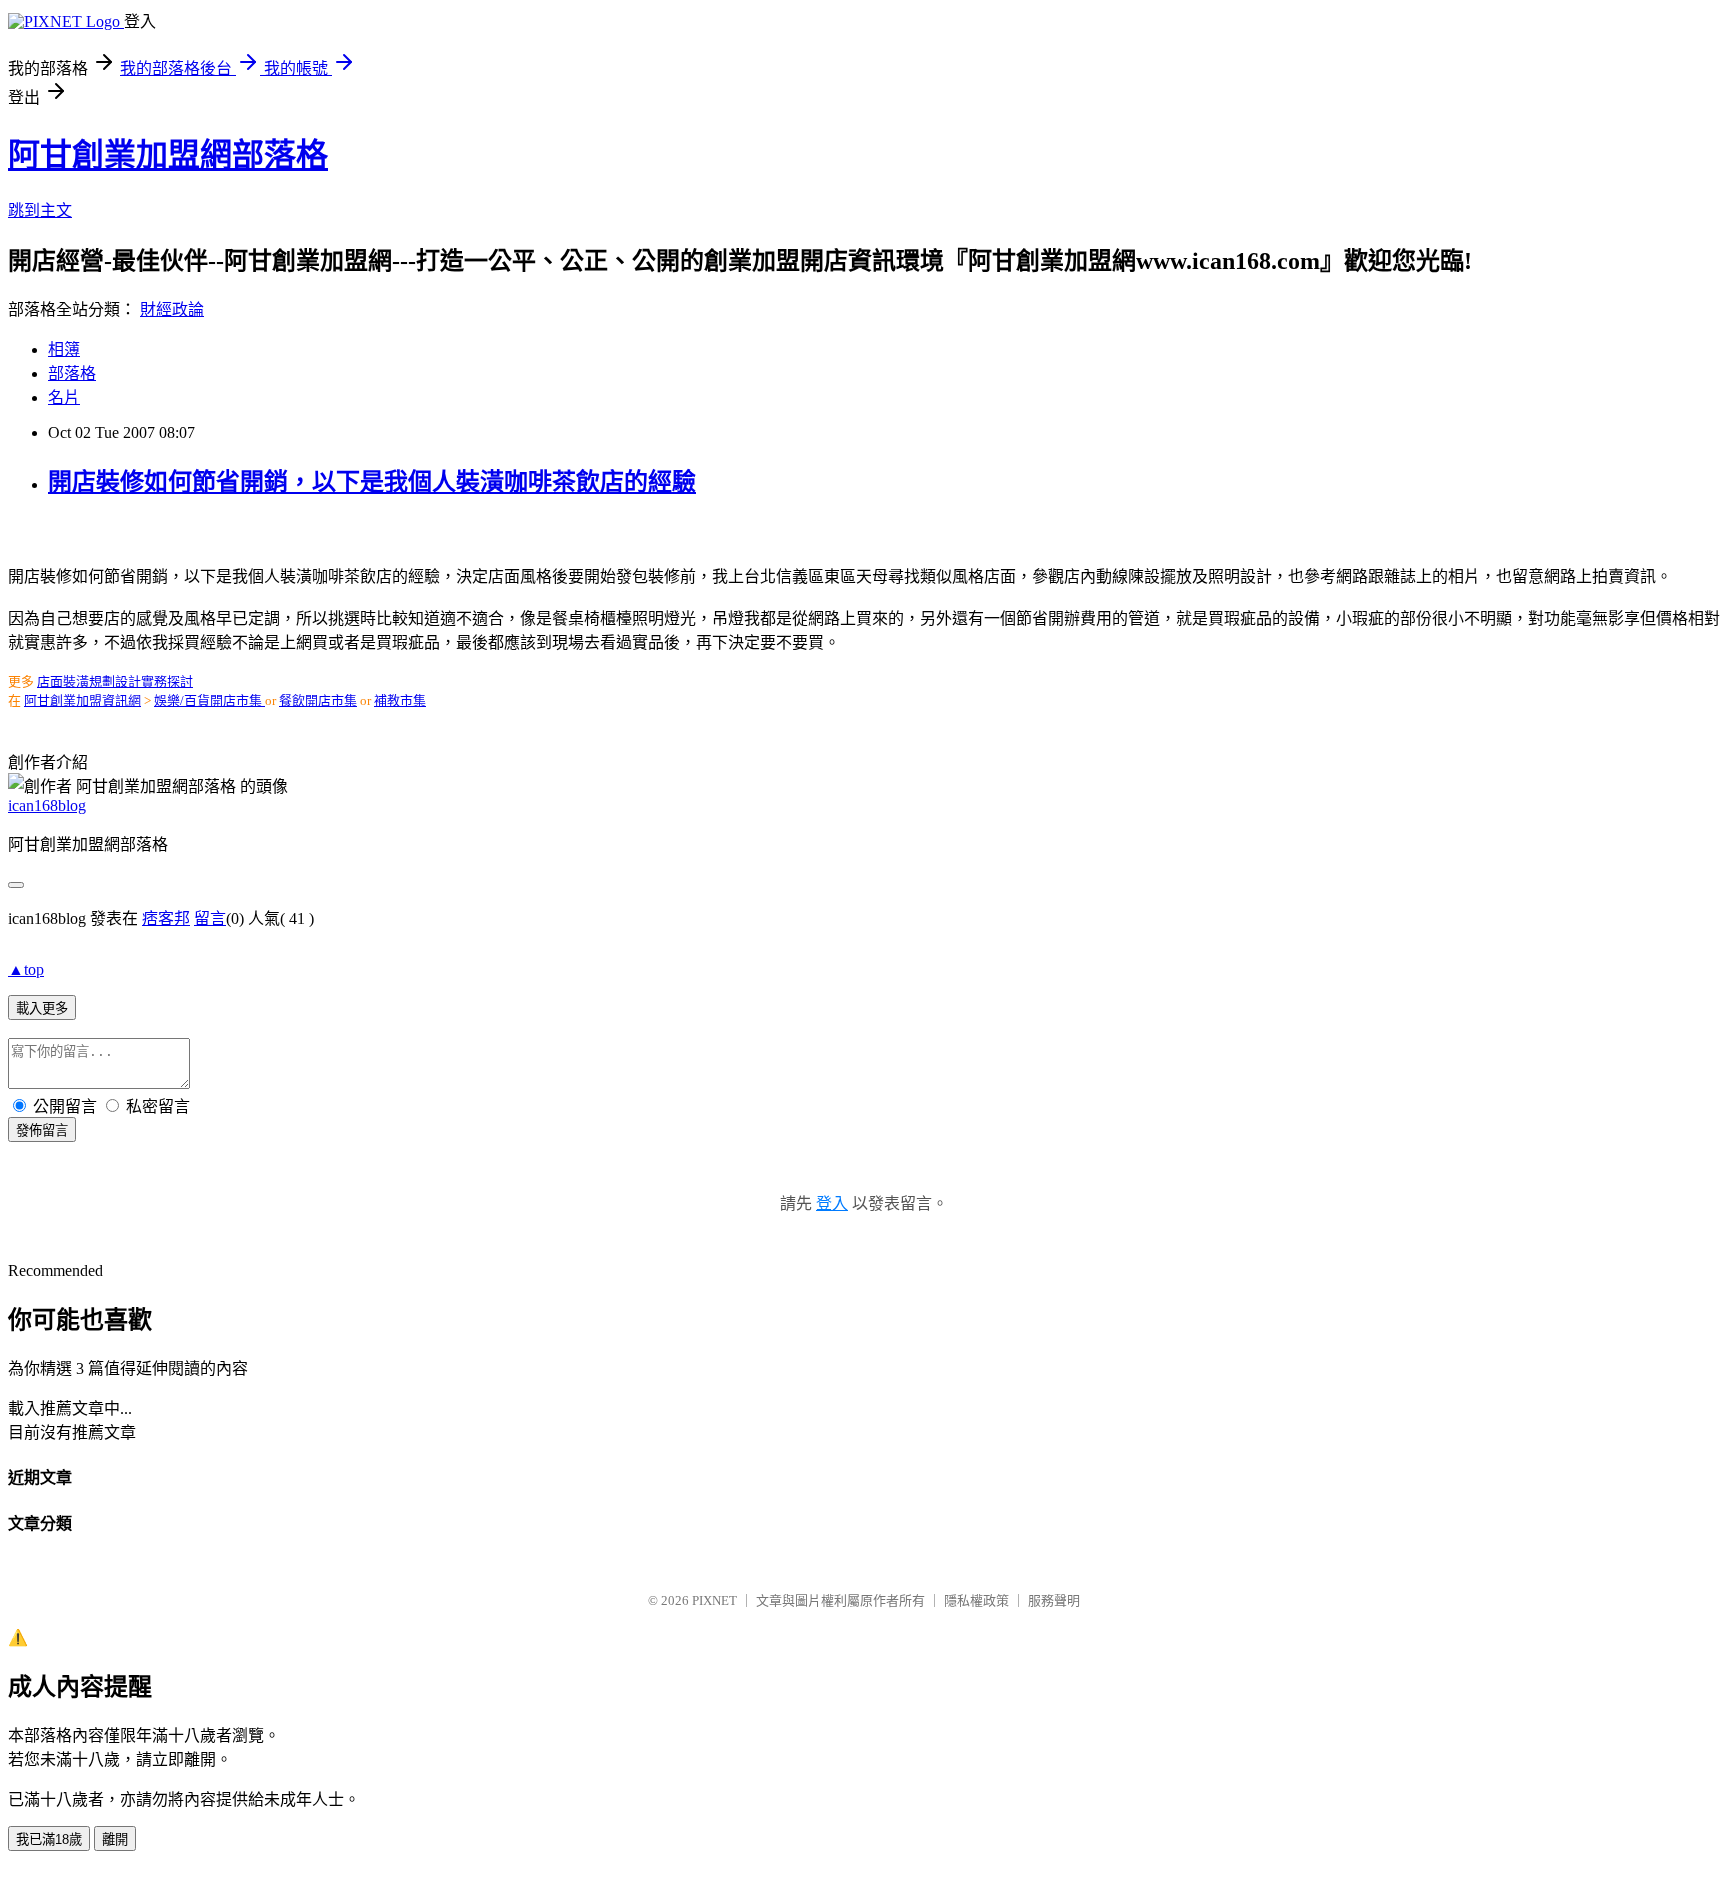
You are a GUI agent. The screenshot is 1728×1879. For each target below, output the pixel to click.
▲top (26, 969)
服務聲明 (1054, 1600)
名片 (64, 397)
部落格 (72, 373)
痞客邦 (166, 918)
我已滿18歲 (49, 1839)
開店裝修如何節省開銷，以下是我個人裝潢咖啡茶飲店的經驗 (372, 482)
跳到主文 (40, 210)
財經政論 (172, 309)
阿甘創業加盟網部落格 (168, 155)
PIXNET (714, 1600)
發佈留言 (42, 1130)
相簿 (64, 349)
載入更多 (42, 1008)
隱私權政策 (976, 1600)
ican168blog (47, 805)
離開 (115, 1839)
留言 (210, 918)
